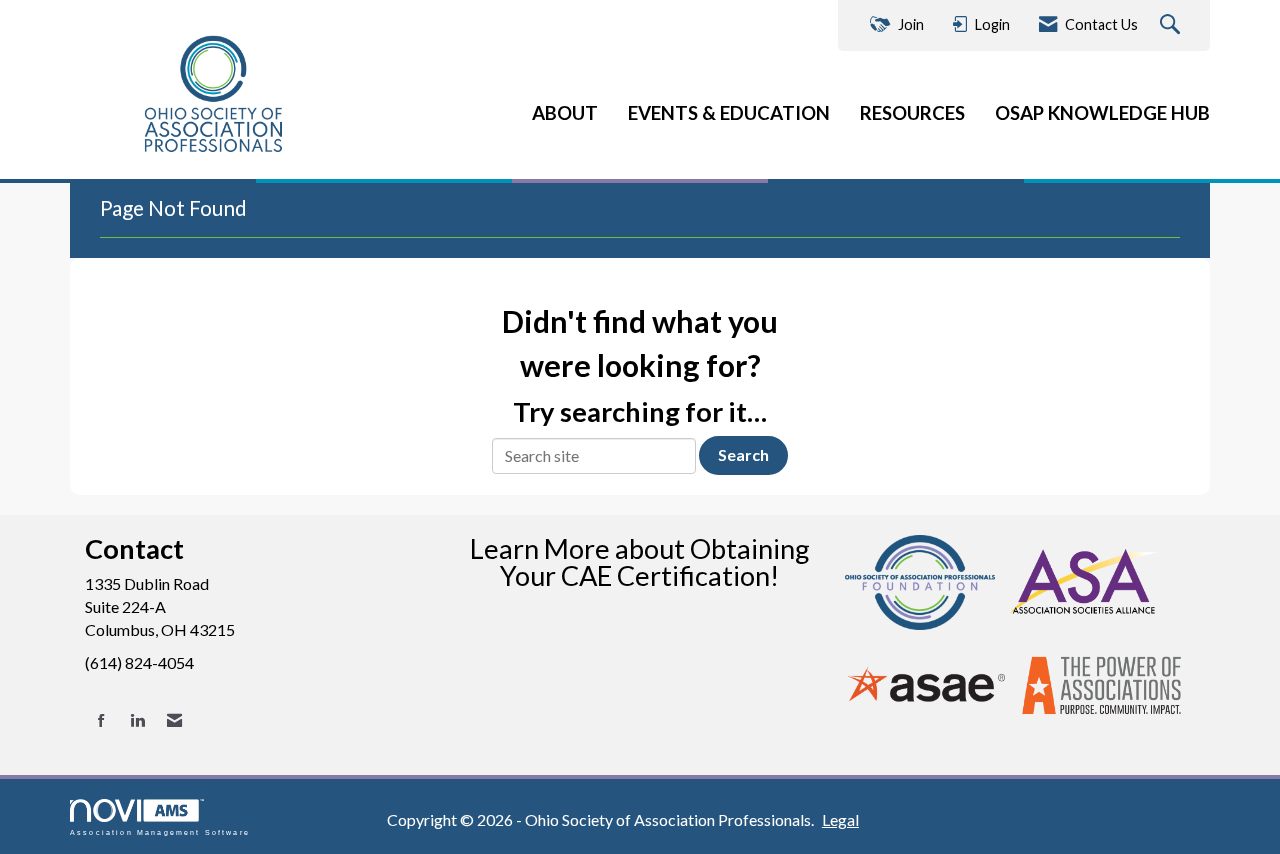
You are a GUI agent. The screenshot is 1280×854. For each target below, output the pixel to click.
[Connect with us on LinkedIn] (137, 720)
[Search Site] (1172, 25)
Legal (840, 819)
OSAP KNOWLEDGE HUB (1102, 113)
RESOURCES (912, 113)
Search (743, 454)
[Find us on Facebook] (101, 720)
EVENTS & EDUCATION (729, 113)
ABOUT (565, 113)
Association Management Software (160, 832)
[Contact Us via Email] (174, 720)
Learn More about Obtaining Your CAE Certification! (640, 562)
